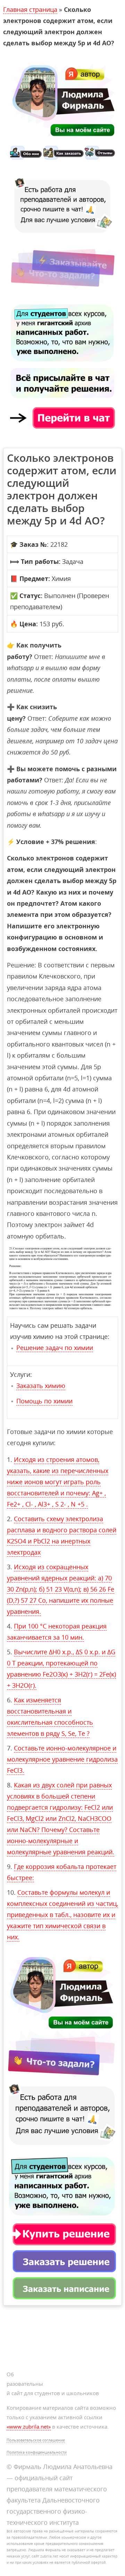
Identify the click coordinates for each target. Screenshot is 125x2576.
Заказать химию (41, 1386)
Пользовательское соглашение (36, 2440)
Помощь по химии (44, 1401)
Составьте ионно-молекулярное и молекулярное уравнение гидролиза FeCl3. (62, 1759)
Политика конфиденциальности (37, 2452)
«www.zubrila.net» (29, 2426)
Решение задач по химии (55, 1348)
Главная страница (30, 9)
